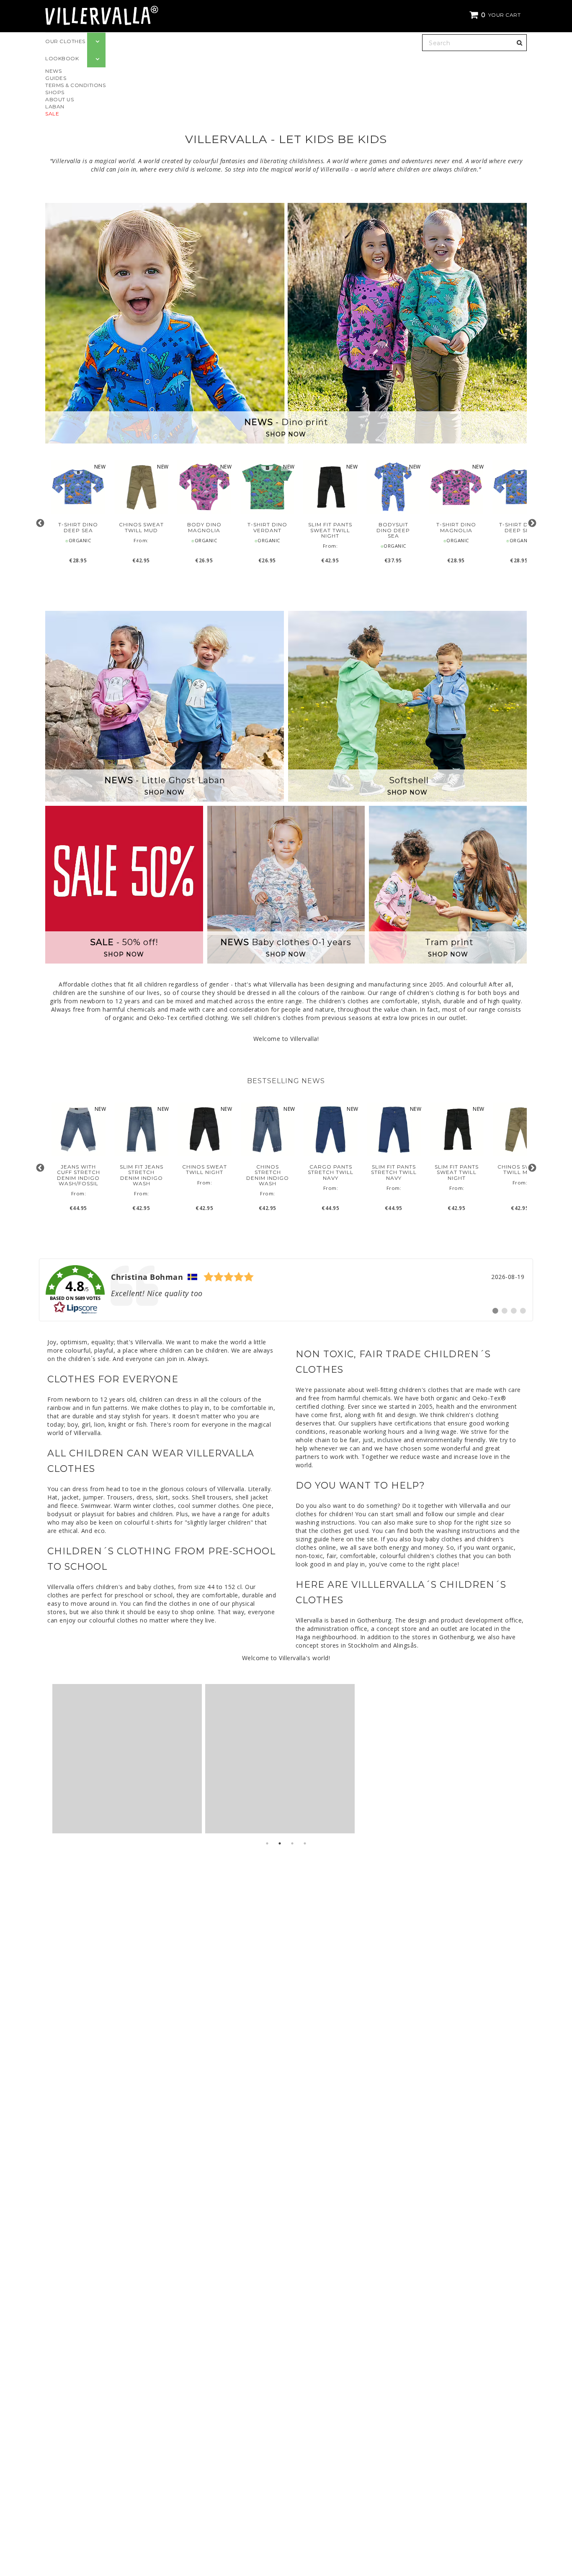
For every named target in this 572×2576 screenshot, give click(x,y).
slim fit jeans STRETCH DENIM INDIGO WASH (142, 1175)
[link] (286, 1290)
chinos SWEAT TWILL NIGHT (205, 1169)
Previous (40, 523)
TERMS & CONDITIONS (75, 85)
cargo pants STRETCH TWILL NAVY (331, 1172)
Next (532, 523)
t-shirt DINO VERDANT (267, 527)
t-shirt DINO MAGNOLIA (456, 527)
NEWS (53, 71)
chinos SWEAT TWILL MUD (141, 527)
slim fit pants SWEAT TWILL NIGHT (330, 530)
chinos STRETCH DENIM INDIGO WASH (268, 1175)
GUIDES (56, 78)
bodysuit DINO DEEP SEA (393, 530)
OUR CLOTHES (65, 41)
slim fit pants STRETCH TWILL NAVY (394, 1172)
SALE (52, 114)
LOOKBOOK (62, 58)
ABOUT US (59, 99)
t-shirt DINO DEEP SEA (78, 527)
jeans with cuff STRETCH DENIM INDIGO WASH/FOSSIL (79, 1175)
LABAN (55, 106)
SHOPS (55, 92)
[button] (496, 15)
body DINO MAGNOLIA (204, 527)
